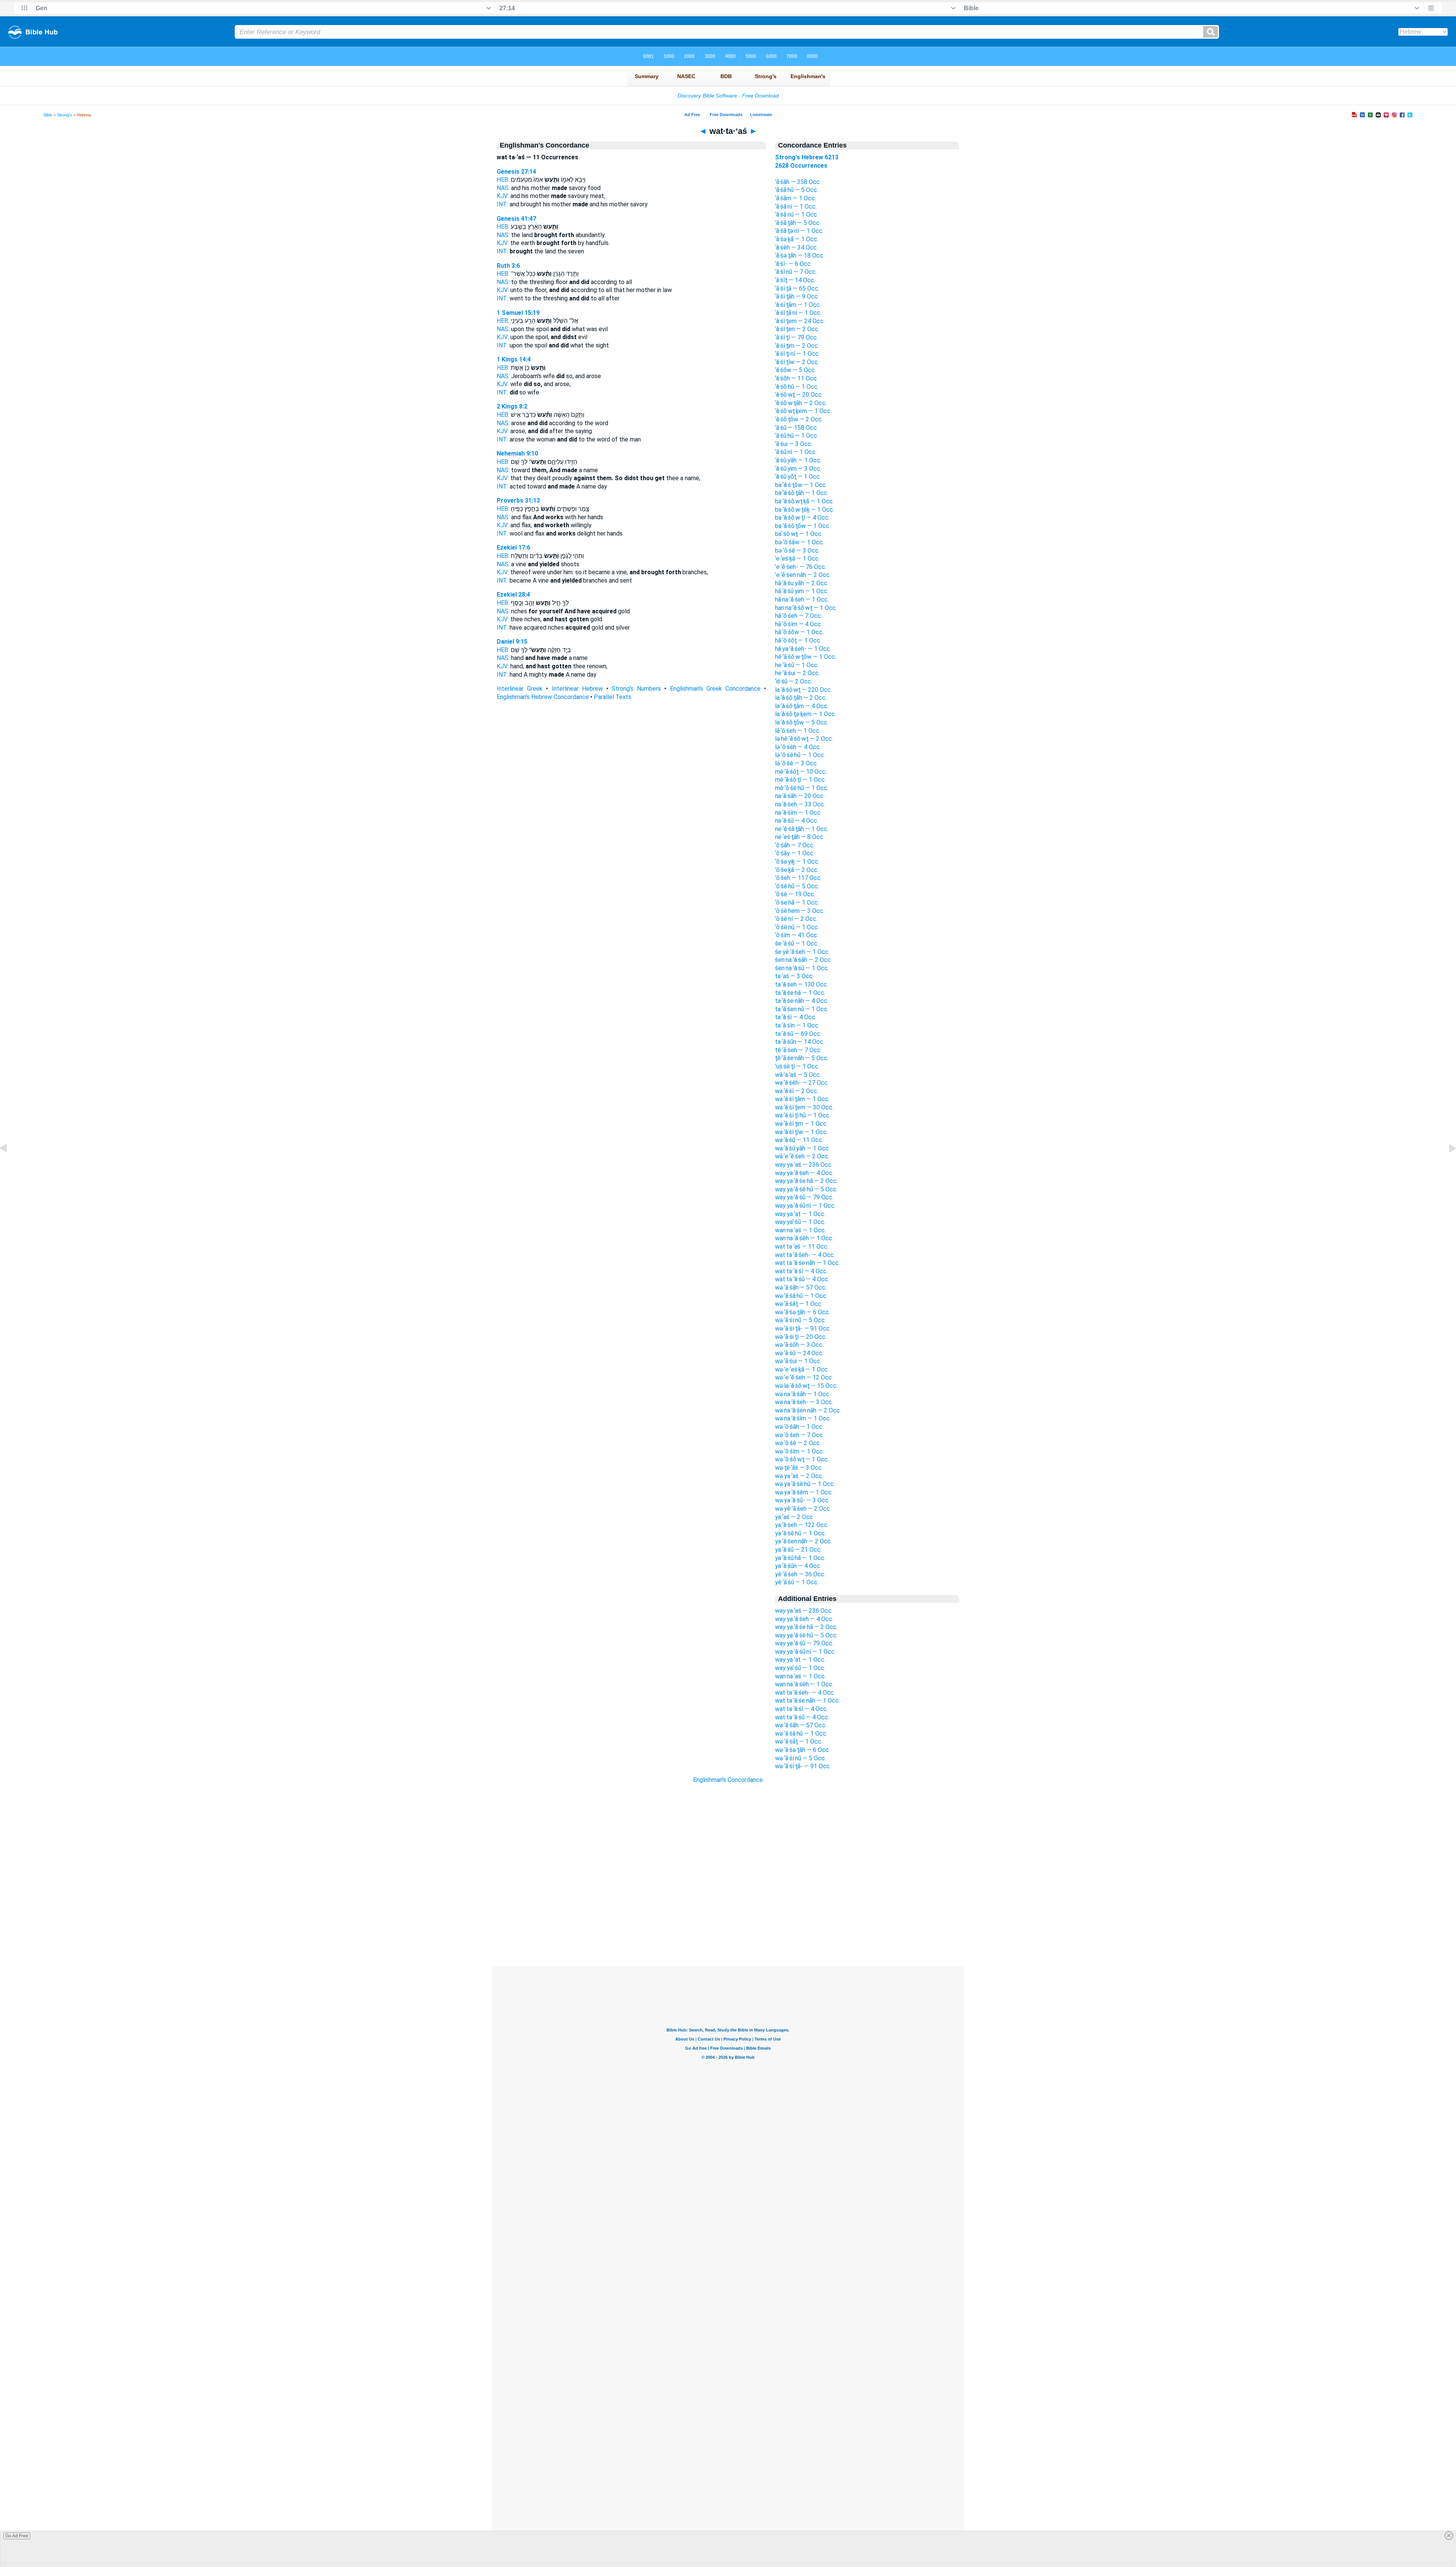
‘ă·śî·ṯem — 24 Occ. (800, 321)
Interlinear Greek (520, 689)
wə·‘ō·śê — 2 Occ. (798, 1443)
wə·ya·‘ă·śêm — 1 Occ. (804, 1492)
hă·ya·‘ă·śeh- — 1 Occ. (803, 649)
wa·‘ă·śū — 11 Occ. (799, 1140)
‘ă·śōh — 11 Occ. (796, 378)
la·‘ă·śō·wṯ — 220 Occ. (803, 690)
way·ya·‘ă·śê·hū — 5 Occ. (806, 1189)
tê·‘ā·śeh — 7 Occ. (798, 1050)
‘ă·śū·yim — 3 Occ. (798, 469)
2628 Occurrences (801, 166)
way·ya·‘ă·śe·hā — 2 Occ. (806, 1181)
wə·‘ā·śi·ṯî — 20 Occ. (801, 1337)
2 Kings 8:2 (512, 406)
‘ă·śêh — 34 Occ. (796, 247)
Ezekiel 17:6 (513, 547)
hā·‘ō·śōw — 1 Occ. (799, 632)
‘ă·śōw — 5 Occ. (795, 370)
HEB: (503, 180)
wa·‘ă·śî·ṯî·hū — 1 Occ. (803, 1115)
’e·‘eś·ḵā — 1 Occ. (797, 558)
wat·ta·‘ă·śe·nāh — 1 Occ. (807, 1263)
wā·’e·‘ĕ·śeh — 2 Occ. (802, 1156)
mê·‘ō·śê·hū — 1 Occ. (802, 788)
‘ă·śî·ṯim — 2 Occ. (797, 346)
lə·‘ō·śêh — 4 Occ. (798, 747)
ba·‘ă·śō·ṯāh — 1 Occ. (802, 493)
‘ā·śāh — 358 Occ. (798, 182)
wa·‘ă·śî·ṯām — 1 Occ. (802, 1099)
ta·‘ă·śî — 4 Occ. (796, 1017)
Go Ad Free (17, 2536)
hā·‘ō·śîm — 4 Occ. (799, 624)
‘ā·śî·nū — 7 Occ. (796, 272)
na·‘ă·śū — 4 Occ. (797, 821)
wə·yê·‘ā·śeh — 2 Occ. (803, 1509)
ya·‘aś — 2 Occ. (795, 1517)
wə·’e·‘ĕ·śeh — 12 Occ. (804, 1377)
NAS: (503, 188)
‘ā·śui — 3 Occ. (794, 444)
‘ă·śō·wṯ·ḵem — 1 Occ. (803, 411)
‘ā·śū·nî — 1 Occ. (796, 452)
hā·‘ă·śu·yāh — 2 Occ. (802, 583)
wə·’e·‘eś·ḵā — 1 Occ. (802, 1369)
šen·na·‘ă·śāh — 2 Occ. (803, 960)
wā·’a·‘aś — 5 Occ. (798, 1075)
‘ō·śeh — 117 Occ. (798, 878)
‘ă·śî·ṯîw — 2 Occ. (797, 362)
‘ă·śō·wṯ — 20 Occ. (799, 395)
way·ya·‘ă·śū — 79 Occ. (804, 1197)
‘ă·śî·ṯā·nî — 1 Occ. (798, 313)
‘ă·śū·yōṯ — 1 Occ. (798, 477)
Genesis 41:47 (516, 219)
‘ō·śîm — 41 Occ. (797, 935)
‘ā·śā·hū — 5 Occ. (797, 190)
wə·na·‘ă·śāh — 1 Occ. (803, 1394)
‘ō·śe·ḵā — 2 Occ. (797, 870)
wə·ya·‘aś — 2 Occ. (799, 1476)
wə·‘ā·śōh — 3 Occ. (799, 1345)
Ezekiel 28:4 (513, 595)
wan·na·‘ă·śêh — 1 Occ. (804, 1238)
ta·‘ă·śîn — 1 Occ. (797, 1025)
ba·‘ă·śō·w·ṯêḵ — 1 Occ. (805, 510)
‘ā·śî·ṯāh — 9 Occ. (797, 296)
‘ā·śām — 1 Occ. (795, 198)
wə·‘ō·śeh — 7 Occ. (799, 1435)
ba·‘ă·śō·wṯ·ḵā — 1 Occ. (804, 501)
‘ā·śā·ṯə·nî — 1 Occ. (799, 231)
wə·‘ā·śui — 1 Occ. (798, 1361)
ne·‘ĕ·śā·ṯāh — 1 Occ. (802, 829)
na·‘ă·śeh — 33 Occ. (800, 804)
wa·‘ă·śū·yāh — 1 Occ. (803, 1148)
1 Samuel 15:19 (518, 313)
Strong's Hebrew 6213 (807, 157)
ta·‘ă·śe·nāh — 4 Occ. (802, 1001)
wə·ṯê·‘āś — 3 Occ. (799, 1468)
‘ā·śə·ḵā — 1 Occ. (797, 239)
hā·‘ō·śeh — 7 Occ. (799, 616)
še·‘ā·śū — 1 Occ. (797, 943)
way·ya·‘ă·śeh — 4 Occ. (804, 1173)
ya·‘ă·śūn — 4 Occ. (798, 1566)
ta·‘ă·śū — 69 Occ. (798, 1034)
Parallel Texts (613, 697)
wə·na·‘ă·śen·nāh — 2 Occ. (808, 1410)
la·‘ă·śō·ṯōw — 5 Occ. (802, 722)
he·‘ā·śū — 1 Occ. (797, 665)
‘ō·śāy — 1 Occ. (795, 853)
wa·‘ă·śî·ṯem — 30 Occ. (804, 1107)
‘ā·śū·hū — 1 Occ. (797, 436)
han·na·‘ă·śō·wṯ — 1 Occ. (806, 608)
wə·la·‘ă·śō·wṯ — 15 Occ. (806, 1386)
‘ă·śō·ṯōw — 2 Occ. (799, 419)
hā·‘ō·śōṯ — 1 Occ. (798, 640)
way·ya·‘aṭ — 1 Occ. (800, 1214)
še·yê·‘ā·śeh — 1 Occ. (802, 952)
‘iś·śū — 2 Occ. (794, 681)
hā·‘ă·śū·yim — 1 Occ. (802, 591)
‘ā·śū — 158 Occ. (796, 428)
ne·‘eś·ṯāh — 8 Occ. (800, 837)
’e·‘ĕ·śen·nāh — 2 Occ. (803, 575)
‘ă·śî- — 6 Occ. (793, 264)
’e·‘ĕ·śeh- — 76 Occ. (801, 567)
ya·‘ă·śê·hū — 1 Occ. (800, 1533)
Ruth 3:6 (508, 266)
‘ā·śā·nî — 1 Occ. (796, 207)
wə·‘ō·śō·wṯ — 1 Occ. (802, 1459)
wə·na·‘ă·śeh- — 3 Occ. (804, 1402)
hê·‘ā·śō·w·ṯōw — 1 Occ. (806, 657)
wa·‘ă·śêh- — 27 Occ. (802, 1083)
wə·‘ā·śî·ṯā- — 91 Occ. (803, 1328)
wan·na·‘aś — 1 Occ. (800, 1230)
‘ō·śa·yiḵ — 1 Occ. (797, 862)
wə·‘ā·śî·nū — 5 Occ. (800, 1320)
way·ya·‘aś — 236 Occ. (804, 1165)
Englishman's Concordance (728, 1780)
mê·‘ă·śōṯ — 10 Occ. (801, 772)
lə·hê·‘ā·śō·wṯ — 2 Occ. (804, 739)
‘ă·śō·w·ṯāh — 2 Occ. (801, 403)
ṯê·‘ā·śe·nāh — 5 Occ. (802, 1058)
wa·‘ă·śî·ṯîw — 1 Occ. (801, 1132)
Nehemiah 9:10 (517, 453)
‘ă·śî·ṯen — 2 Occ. (797, 329)
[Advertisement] (728, 1920)
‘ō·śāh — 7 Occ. (795, 845)
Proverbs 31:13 (518, 500)
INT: (502, 204)
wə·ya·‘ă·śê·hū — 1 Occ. (805, 1484)
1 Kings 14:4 (514, 359)
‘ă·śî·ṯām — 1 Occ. (798, 305)
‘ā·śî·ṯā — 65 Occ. (797, 288)
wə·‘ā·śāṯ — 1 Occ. (799, 1304)
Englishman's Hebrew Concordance (543, 697)
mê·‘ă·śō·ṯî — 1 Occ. (800, 780)
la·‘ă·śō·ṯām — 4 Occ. (802, 706)
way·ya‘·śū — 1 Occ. (800, 1222)
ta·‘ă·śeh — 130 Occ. (802, 984)
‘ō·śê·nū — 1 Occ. (797, 927)
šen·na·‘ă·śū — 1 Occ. (802, 968)
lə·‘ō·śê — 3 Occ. (796, 763)
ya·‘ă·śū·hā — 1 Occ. (800, 1558)
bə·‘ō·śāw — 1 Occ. (799, 542)
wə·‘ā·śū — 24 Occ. (799, 1353)
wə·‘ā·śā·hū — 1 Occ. (801, 1296)
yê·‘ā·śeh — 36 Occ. (800, 1574)
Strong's (64, 115)
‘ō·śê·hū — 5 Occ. (797, 886)
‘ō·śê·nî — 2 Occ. (796, 919)
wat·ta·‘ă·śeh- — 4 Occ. (805, 1255)
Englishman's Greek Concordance (715, 689)
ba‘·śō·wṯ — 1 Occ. (799, 534)
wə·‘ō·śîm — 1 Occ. (799, 1451)
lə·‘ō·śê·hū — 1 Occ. (800, 755)
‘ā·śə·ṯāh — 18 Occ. (800, 255)
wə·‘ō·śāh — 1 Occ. (799, 1427)
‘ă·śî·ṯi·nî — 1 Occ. (797, 354)
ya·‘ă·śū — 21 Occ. (798, 1550)
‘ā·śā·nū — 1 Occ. (797, 214)
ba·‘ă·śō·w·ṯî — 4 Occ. (802, 518)
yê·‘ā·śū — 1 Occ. (797, 1582)
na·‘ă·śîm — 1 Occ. (798, 813)
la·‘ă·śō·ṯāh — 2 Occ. (801, 698)
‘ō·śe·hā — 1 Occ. (797, 903)
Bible (48, 115)
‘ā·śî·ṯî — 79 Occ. (796, 337)
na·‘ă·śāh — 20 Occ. (800, 796)
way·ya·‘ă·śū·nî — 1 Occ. (805, 1206)
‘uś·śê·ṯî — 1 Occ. (797, 1066)
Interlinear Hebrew (577, 689)
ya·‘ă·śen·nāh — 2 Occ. (803, 1541)
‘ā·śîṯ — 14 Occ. (795, 280)
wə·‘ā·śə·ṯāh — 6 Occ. (803, 1312)
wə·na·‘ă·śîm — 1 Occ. (803, 1418)
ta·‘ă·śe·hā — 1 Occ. (800, 993)
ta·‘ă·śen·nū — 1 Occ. (802, 1009)
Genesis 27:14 (516, 172)
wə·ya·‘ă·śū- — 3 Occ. (802, 1500)
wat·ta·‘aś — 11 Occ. (802, 1247)
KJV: (503, 196)
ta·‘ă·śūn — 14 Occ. (800, 1042)
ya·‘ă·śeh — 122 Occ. (802, 1525)
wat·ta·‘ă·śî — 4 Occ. (801, 1271)
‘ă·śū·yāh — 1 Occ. (798, 460)
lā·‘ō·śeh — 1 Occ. (798, 731)
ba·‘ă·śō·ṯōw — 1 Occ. (803, 526)
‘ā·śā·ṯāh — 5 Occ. (798, 223)
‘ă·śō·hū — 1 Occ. (797, 387)
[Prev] (9, 1165)
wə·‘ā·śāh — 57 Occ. (801, 1287)
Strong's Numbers (636, 689)
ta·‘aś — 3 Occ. (794, 976)
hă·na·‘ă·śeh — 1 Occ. (802, 599)
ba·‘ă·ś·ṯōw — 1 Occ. (801, 485)
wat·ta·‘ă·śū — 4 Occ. (802, 1279)
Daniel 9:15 (512, 642)
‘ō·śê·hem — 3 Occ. (800, 911)
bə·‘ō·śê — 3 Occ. (797, 551)
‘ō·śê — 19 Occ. (795, 894)
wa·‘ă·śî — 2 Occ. (797, 1091)
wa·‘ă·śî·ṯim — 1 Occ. (801, 1124)
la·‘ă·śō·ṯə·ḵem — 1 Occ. (806, 714)
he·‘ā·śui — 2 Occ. (797, 673)
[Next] (1447, 1165)
